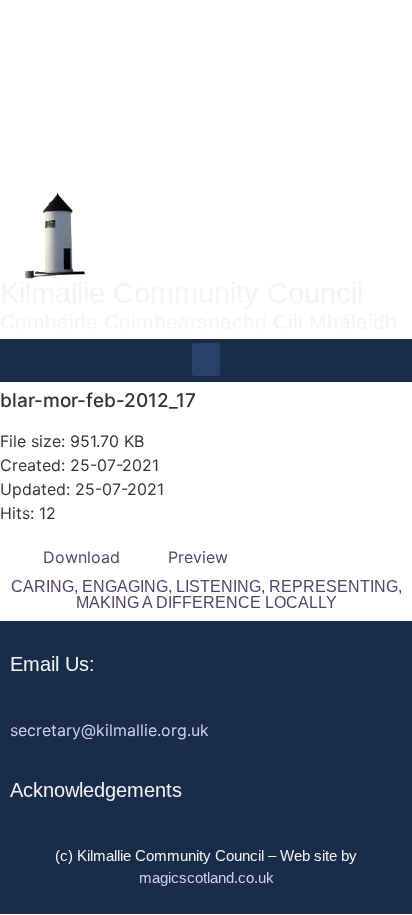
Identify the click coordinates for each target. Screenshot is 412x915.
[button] (206, 359)
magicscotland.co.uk (206, 877)
